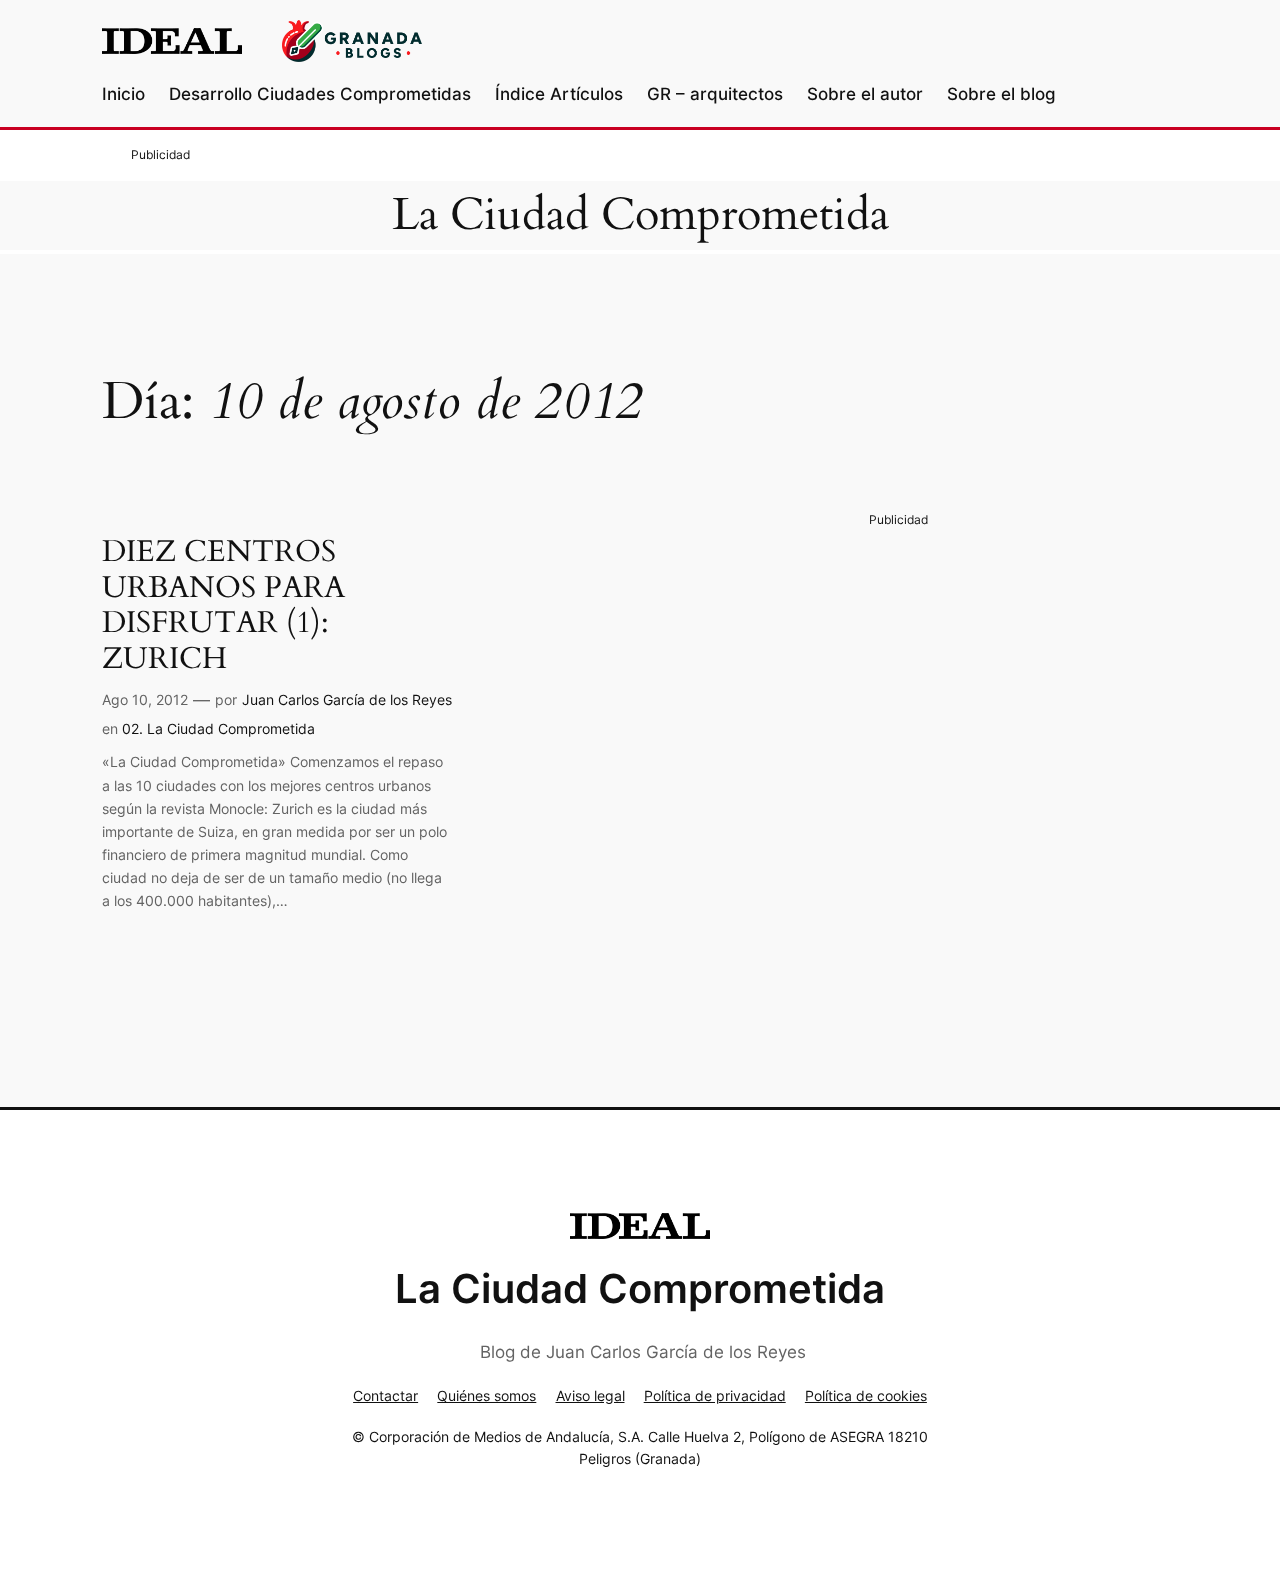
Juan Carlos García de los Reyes (347, 699)
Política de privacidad (715, 1395)
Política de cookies (866, 1395)
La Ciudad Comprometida (640, 215)
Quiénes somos (486, 1395)
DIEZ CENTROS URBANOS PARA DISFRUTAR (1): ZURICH (223, 606)
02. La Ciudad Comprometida (218, 728)
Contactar (385, 1395)
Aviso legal (590, 1395)
